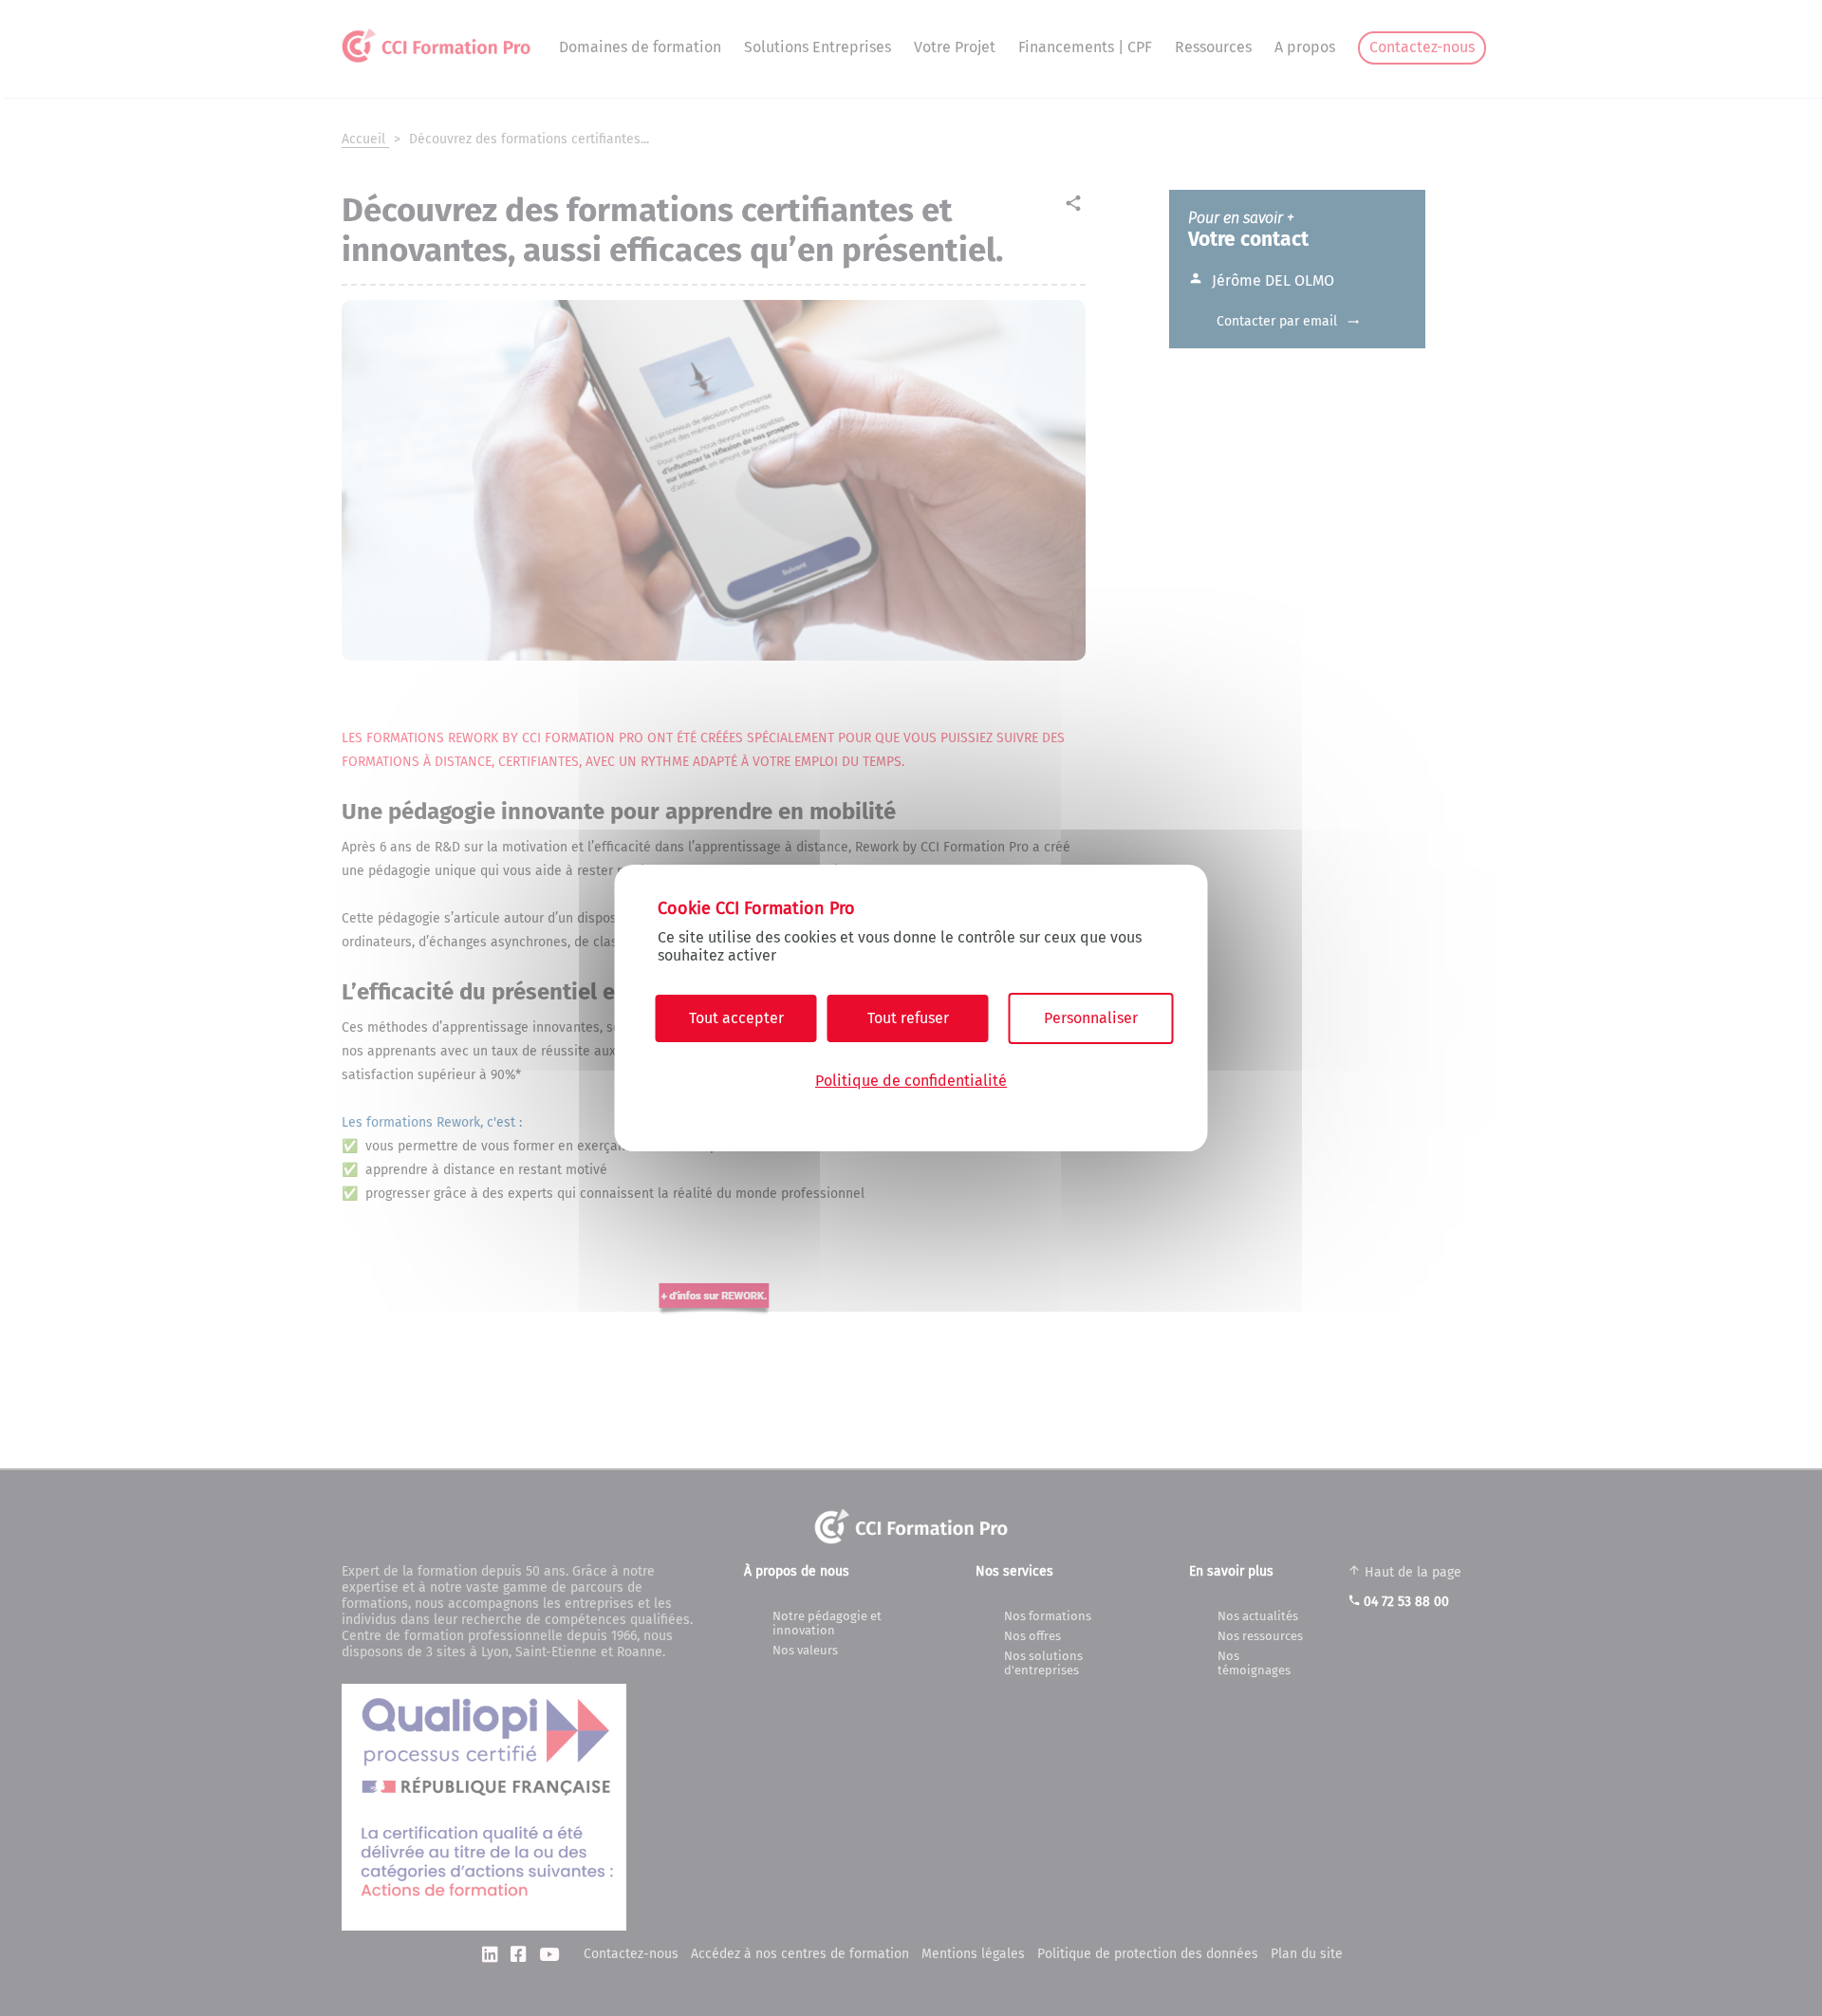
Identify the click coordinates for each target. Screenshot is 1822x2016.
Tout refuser (908, 1018)
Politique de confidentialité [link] (911, 1081)
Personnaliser (1091, 1018)
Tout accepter (736, 1018)
